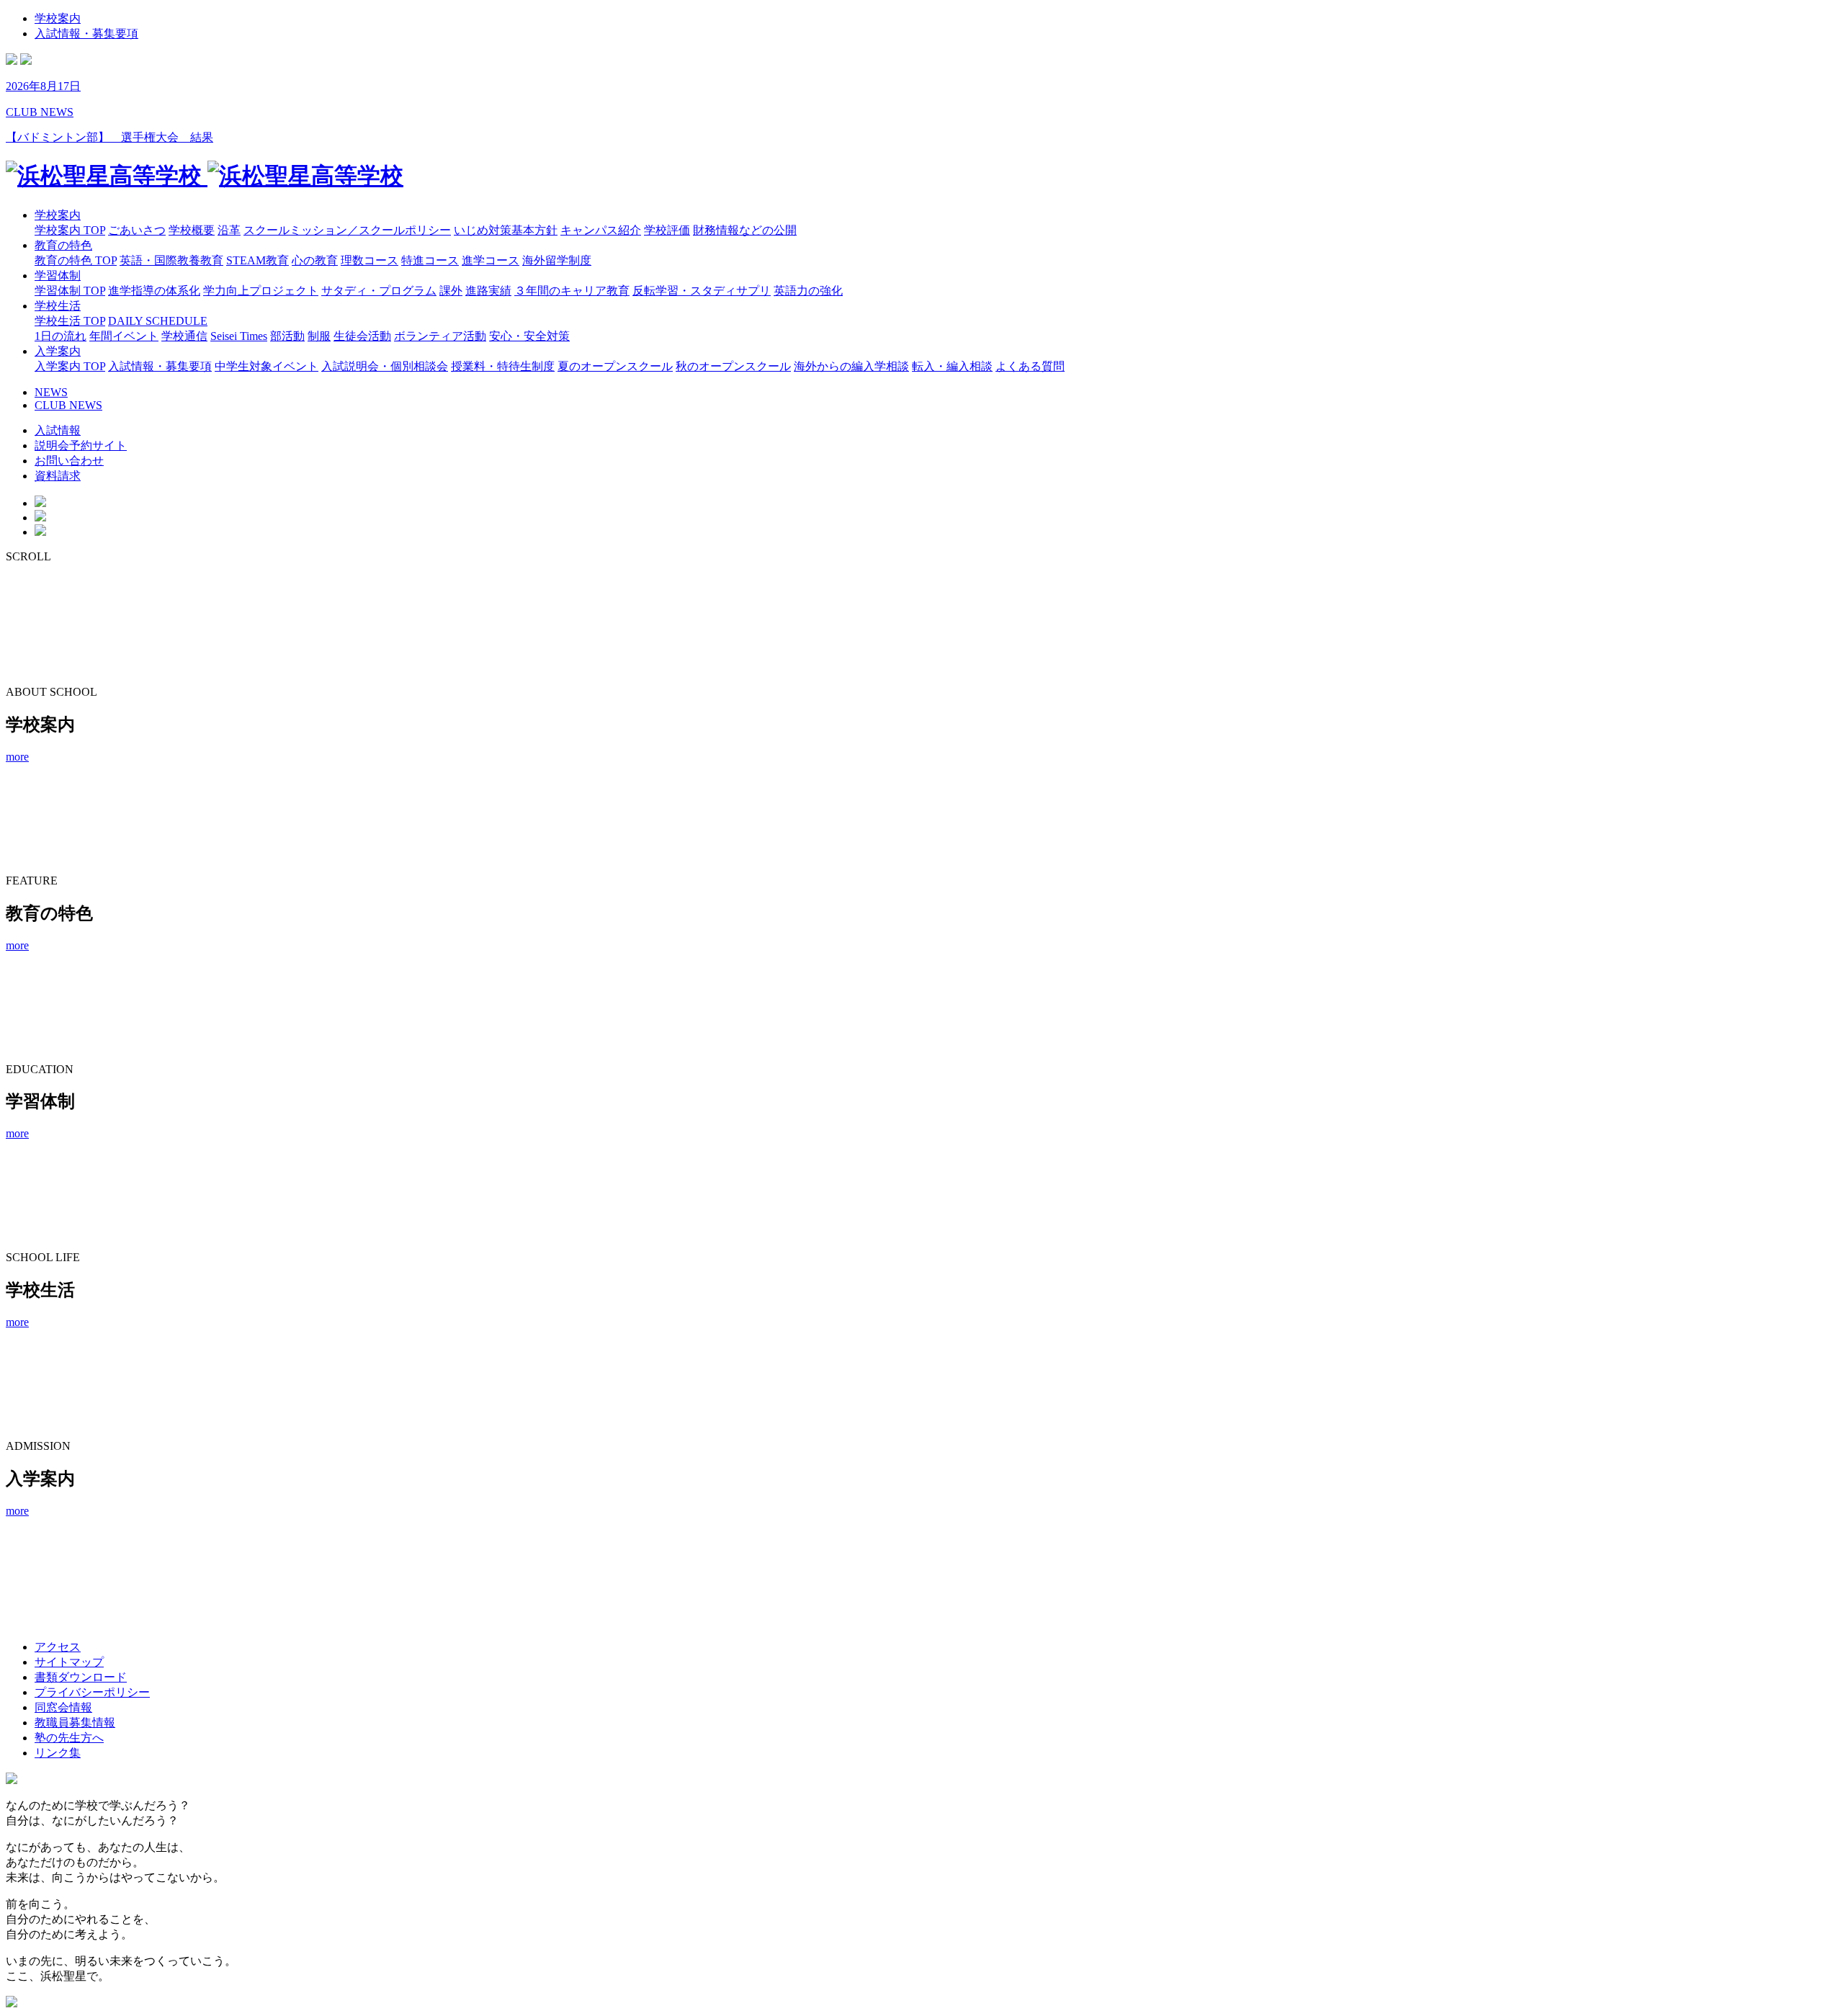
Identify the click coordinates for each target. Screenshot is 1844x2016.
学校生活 (58, 306)
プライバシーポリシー (92, 1692)
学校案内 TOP (70, 230)
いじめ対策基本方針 (506, 230)
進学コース (491, 260)
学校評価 (667, 230)
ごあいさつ (137, 230)
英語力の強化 (808, 291)
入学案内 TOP (70, 366)
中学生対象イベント (267, 366)
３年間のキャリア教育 (572, 291)
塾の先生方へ (69, 1738)
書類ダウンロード (81, 1677)
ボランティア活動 (440, 336)
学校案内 (58, 18)
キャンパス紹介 (601, 230)
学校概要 (192, 230)
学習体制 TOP (70, 291)
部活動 (287, 336)
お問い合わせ (69, 461)
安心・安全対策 (529, 336)
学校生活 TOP (70, 321)
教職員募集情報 (75, 1722)
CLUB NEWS (68, 405)
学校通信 (184, 336)
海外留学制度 (557, 260)
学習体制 (58, 275)
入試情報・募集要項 (86, 33)
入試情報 (58, 430)
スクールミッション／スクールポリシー (347, 230)
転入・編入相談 (952, 366)
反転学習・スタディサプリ (702, 291)
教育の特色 (63, 245)
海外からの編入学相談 (851, 366)
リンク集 (58, 1753)
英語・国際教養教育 (171, 260)
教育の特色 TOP (76, 260)
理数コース (370, 260)
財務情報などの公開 (745, 230)
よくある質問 (1030, 366)
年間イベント (124, 336)
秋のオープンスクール (733, 366)
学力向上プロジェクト (261, 291)
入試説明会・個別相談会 (385, 366)
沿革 (229, 230)
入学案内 (58, 351)
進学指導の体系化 (154, 291)
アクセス (58, 1647)
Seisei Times (239, 336)
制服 (319, 336)
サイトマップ (69, 1662)
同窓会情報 (63, 1707)
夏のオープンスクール (615, 366)
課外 (451, 291)
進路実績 (488, 291)
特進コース (430, 260)
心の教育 (315, 260)
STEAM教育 (258, 260)
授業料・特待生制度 (503, 366)
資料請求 (58, 476)
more (17, 757)
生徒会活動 (362, 336)
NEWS (51, 392)
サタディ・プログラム (379, 291)
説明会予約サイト (81, 445)
